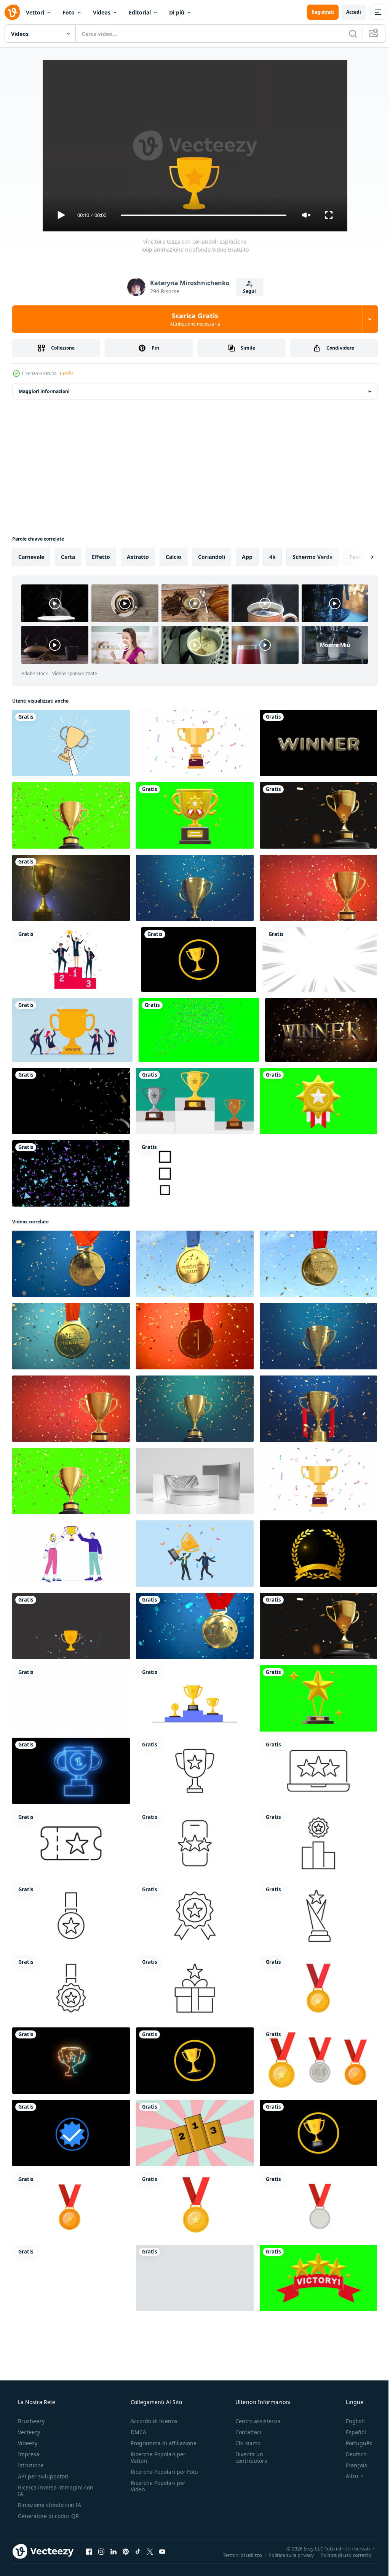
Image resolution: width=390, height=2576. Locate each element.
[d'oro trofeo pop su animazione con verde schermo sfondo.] (195, 815)
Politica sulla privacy (285, 2555)
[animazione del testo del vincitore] (318, 743)
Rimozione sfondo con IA (49, 2505)
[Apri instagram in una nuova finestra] (101, 2551)
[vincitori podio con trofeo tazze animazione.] (195, 1101)
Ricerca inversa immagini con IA (50, 2491)
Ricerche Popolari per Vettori (156, 2457)
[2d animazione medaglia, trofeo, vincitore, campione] (199, 960)
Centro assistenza (254, 2421)
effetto (101, 557)
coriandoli (212, 557)
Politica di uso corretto (340, 2555)
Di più (177, 12)
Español (351, 2432)
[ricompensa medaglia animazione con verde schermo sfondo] (318, 1101)
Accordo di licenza (152, 2421)
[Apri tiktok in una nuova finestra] (138, 2551)
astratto (138, 557)
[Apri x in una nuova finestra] (150, 2551)
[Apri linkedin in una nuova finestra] (113, 2551)
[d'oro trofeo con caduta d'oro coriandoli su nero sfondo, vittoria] (318, 815)
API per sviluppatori (42, 2476)
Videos (102, 12)
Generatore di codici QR (48, 2516)
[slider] (201, 215)
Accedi (348, 12)
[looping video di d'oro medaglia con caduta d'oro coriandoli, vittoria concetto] (195, 1336)
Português (354, 2443)
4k (273, 557)
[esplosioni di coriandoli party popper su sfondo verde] (199, 1030)
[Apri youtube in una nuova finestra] (162, 2551)
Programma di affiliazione (161, 2443)
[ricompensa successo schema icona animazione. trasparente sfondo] (195, 1771)
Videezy (27, 2443)
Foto (69, 12)
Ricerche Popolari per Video (156, 2493)
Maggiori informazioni (44, 391)
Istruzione (30, 2465)
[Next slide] (360, 557)
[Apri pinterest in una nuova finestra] (126, 2551)
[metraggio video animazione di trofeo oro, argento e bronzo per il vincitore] (71, 1698)
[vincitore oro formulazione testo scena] (321, 1030)
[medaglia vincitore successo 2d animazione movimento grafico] (318, 1988)
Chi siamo (244, 2443)
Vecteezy (28, 2432)
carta (68, 557)
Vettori (35, 12)
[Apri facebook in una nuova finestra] (89, 2551)
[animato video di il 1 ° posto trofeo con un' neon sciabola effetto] (71, 1771)
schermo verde (312, 557)
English (350, 2421)
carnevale (31, 557)
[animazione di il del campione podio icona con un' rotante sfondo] (195, 2133)
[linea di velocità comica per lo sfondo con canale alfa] (320, 960)
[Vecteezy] (12, 12)
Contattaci (245, 2432)
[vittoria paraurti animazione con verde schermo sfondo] (318, 2278)
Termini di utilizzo (237, 2555)
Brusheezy (30, 2421)
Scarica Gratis (192, 319)
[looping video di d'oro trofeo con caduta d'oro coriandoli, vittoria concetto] (195, 888)
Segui (246, 291)
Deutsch (351, 2454)
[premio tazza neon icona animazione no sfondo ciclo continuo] (71, 2061)
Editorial (140, 12)
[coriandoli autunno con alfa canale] (71, 1101)
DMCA (136, 2432)
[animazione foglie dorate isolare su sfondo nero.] (318, 1554)
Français (352, 2465)
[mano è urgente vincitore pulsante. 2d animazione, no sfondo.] (195, 2278)
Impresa (28, 2454)
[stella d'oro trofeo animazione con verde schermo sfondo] (318, 1698)
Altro (347, 2476)
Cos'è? (66, 373)
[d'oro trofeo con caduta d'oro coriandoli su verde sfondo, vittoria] (71, 815)
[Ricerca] (347, 34)
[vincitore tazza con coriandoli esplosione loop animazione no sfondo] (71, 1626)
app (247, 557)
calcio (173, 557)
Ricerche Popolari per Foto (156, 2475)
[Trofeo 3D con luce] (71, 888)
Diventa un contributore (248, 2457)
